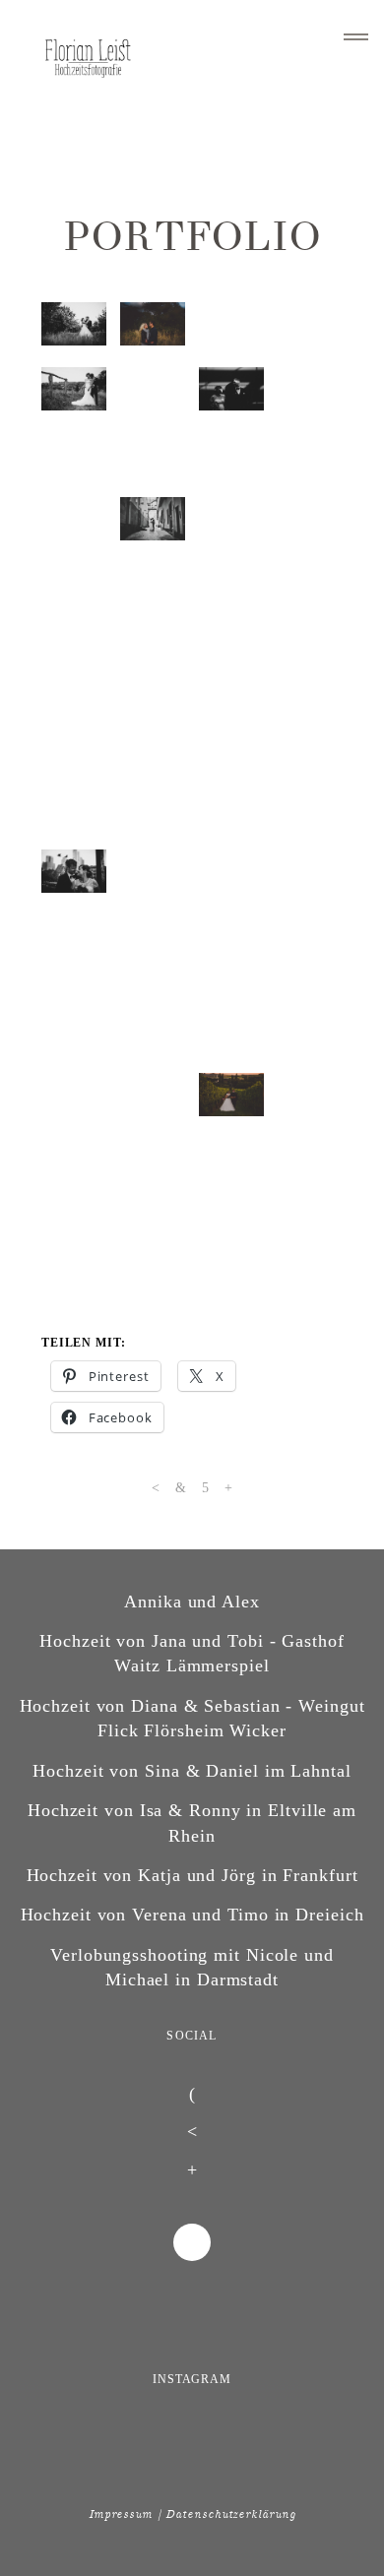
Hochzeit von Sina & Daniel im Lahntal (192, 2202)
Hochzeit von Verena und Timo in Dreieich (192, 2347)
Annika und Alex (192, 2033)
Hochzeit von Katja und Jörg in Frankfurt (192, 2307)
